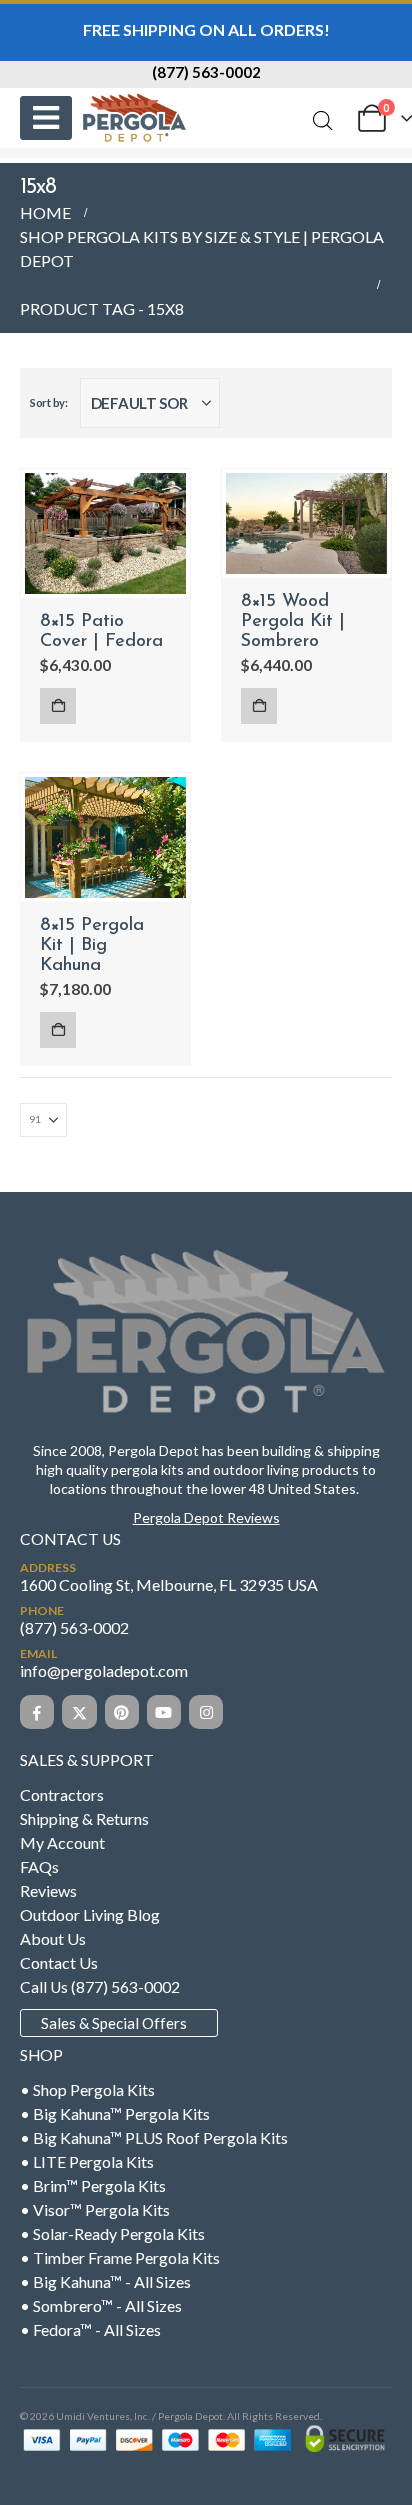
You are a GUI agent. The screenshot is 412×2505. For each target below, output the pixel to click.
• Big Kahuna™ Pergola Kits (115, 2113)
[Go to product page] (105, 533)
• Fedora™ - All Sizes (90, 2329)
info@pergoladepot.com (104, 1670)
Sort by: (49, 402)
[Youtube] (164, 1712)
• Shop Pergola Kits (87, 2089)
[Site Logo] (134, 117)
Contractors (62, 1794)
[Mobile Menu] (46, 118)
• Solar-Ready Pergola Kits (112, 2233)
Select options (58, 706)
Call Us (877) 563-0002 (100, 1987)
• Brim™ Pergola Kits (93, 2185)
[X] (79, 1712)
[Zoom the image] (206, 1253)
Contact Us (59, 1962)
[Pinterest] (122, 1712)
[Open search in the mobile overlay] (323, 121)
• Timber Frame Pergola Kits (120, 2257)
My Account (62, 1842)
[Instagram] (206, 1712)
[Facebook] (37, 1712)
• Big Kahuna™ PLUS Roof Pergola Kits (154, 2137)
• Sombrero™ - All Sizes (101, 2305)
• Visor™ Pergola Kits (95, 2209)
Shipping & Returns (84, 1818)
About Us (53, 1938)
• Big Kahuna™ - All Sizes (105, 2281)
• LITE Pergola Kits (87, 2161)
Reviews (48, 1890)
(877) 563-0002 (206, 72)
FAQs (39, 1866)
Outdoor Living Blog (90, 1914)
